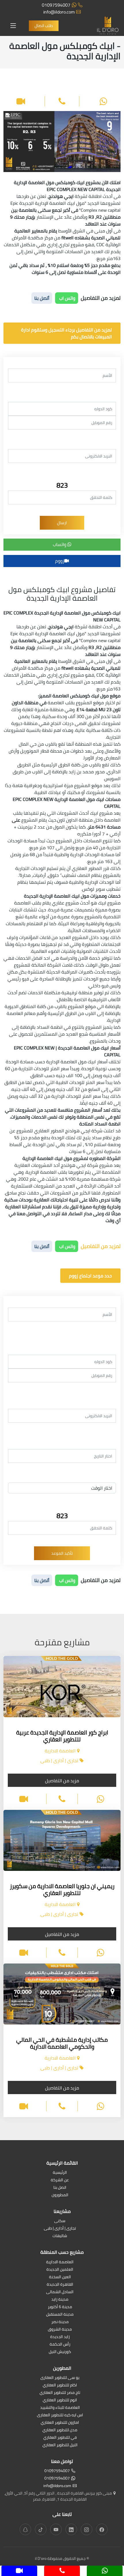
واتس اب (67, 298)
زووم (60, 561)
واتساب (60, 544)
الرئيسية (60, 2173)
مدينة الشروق (60, 2330)
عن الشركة (60, 2180)
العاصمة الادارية (60, 2262)
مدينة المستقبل (60, 2315)
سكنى (60, 2221)
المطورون (60, 2195)
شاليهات (60, 2236)
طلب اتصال (44, 26)
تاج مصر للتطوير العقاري (60, 2393)
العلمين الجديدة (60, 2270)
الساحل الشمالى (60, 2292)
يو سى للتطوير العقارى (60, 2378)
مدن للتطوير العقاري (60, 2430)
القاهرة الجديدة (60, 2285)
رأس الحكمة (60, 2345)
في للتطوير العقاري (60, 2438)
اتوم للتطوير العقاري (60, 2400)
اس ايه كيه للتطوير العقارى (60, 2415)
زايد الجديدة (60, 2337)
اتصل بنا (60, 2188)
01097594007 (56, 5)
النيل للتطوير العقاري (60, 2445)
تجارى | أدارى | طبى (60, 2229)
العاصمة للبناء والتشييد (60, 2408)
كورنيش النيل (60, 2352)
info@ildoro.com (59, 12)
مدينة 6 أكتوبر (60, 2307)
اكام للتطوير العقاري (60, 2385)
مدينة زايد (60, 2300)
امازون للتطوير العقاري (60, 2423)
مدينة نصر (60, 2322)
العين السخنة (60, 2277)
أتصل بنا (42, 298)
